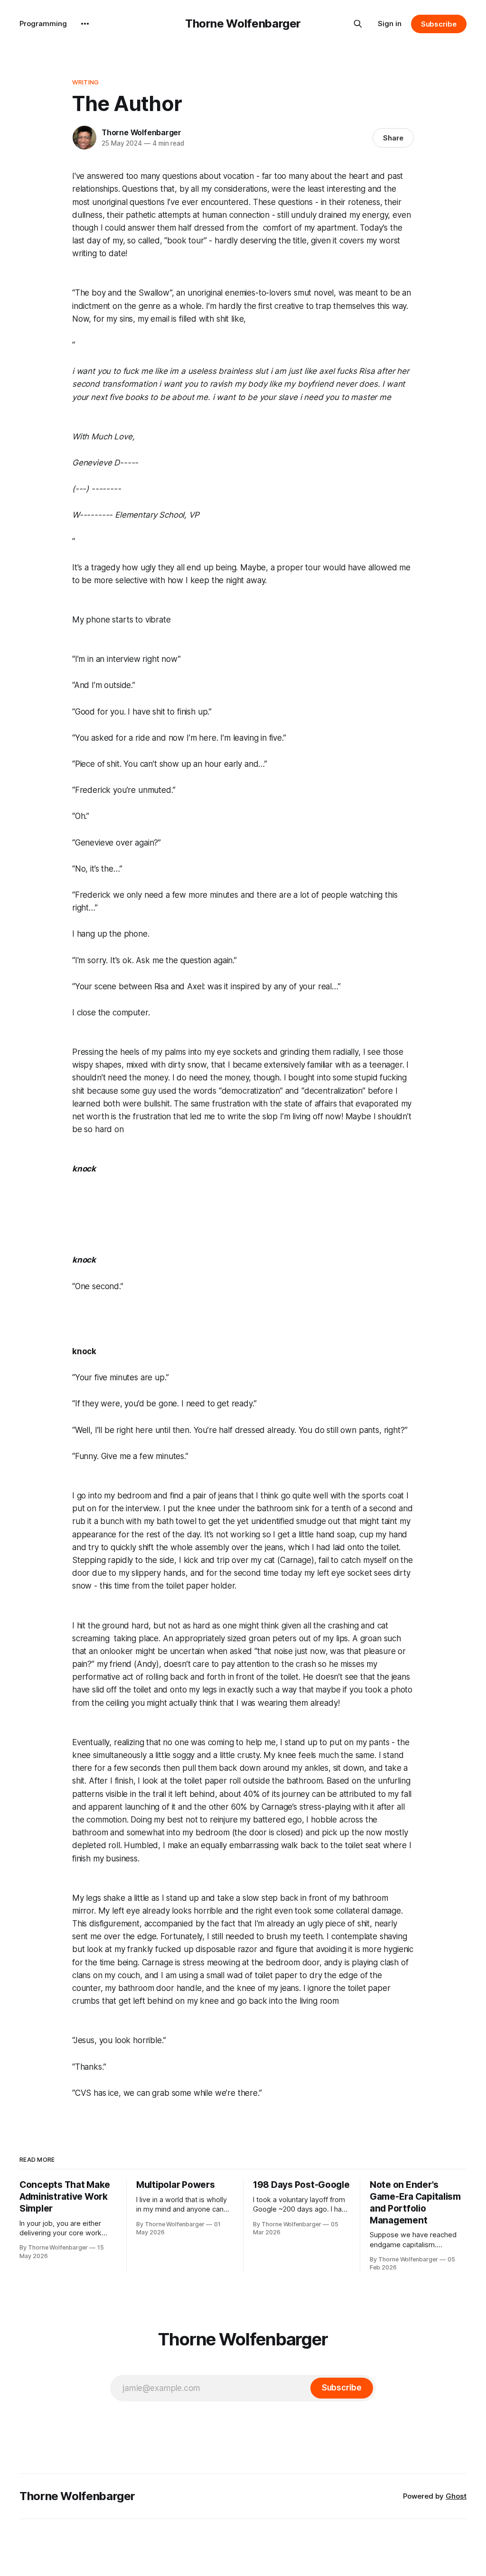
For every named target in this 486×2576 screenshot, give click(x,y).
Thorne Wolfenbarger (243, 23)
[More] (85, 24)
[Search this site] (358, 24)
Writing (85, 82)
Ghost (456, 2496)
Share (393, 138)
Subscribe (439, 24)
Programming (43, 23)
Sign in (390, 23)
